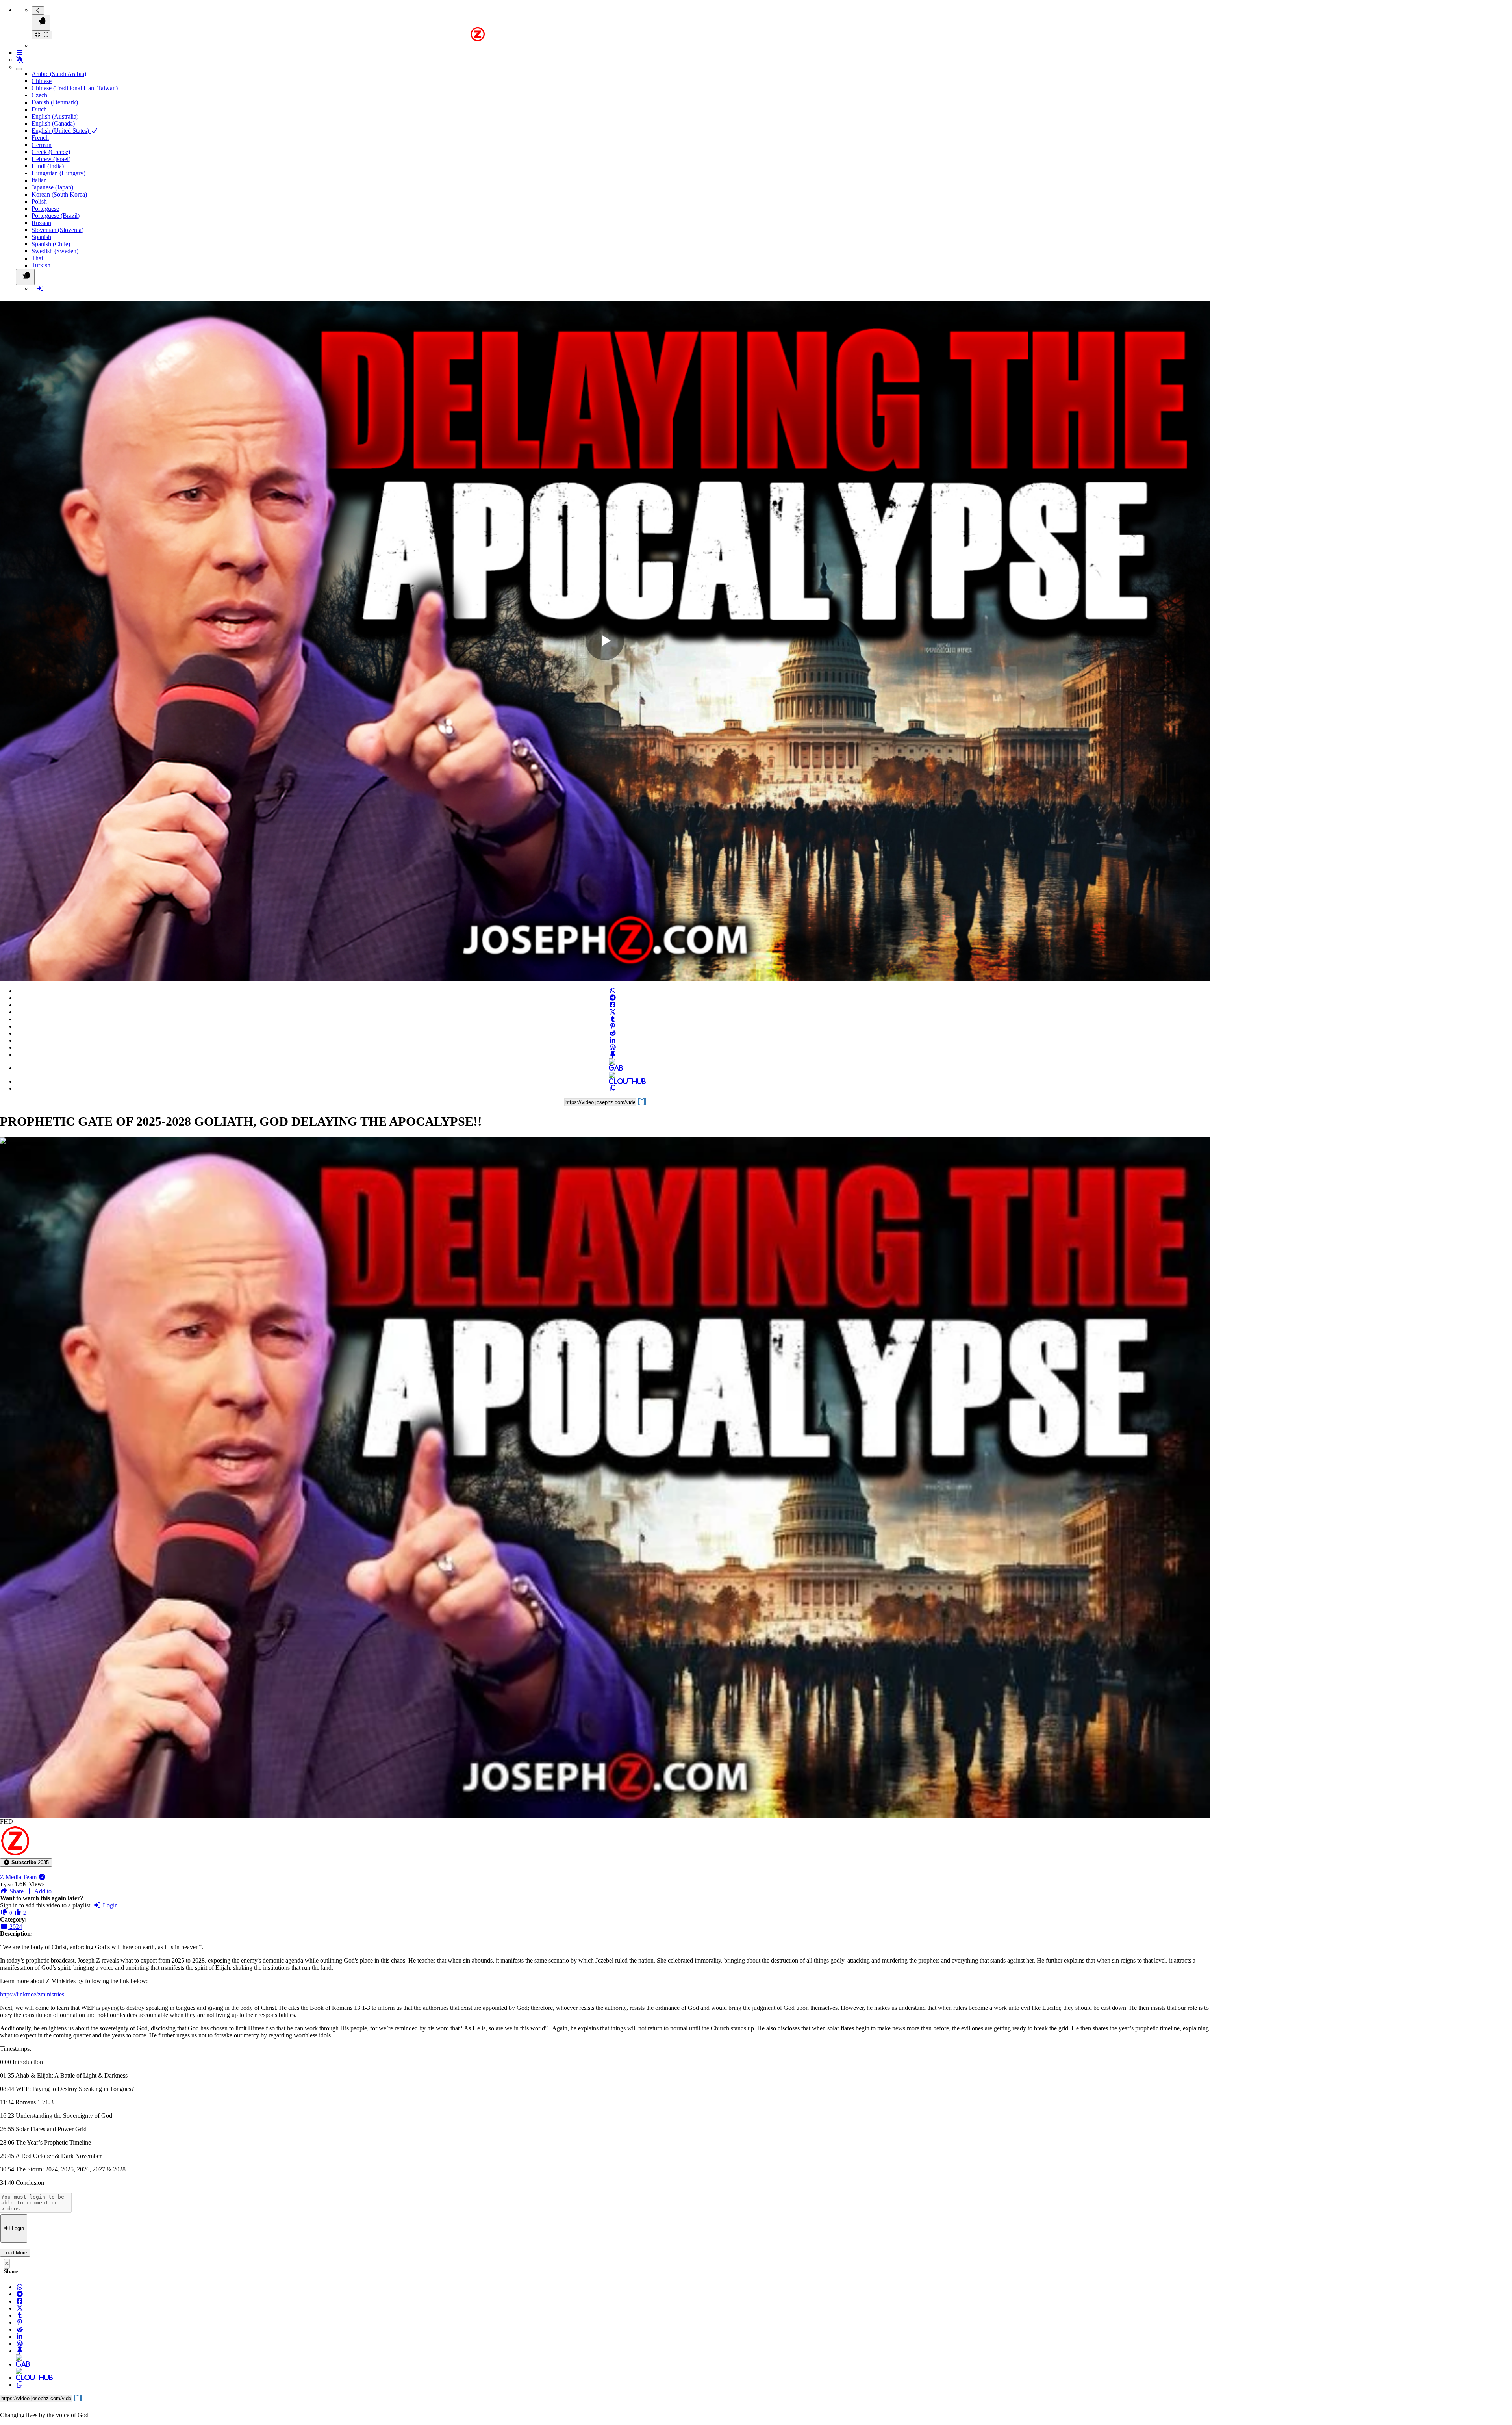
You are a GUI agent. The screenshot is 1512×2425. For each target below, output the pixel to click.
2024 (15, 1927)
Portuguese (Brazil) (56, 216)
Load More (15, 2253)
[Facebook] (613, 1005)
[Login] (40, 289)
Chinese (42, 81)
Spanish (41, 237)
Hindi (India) (48, 166)
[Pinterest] (613, 1026)
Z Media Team (19, 1877)
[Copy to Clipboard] (613, 1088)
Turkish (41, 265)
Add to (42, 1891)
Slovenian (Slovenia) (57, 230)
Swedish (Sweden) (55, 251)
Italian (39, 180)
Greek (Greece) (51, 152)
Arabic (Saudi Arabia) (59, 74)
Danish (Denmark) (55, 102)
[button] (26, 1862)
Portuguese (45, 209)
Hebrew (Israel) (51, 159)
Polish (39, 201)
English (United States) (61, 131)
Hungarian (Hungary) (58, 173)
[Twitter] (613, 1012)
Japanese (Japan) (52, 187)
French (40, 138)
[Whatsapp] (613, 991)
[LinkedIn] (613, 1040)
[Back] (38, 10)
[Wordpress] (613, 1047)
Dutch (39, 109)
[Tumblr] (613, 1019)
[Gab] (613, 1068)
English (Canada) (53, 123)
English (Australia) (55, 116)
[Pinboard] (613, 1055)
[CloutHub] (613, 1081)
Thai (37, 258)
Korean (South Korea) (59, 194)
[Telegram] (613, 998)
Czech (39, 95)
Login (109, 1905)
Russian (41, 223)
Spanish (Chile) (51, 244)
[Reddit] (613, 1033)
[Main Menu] (41, 23)
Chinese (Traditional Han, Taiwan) (75, 88)
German (42, 145)
